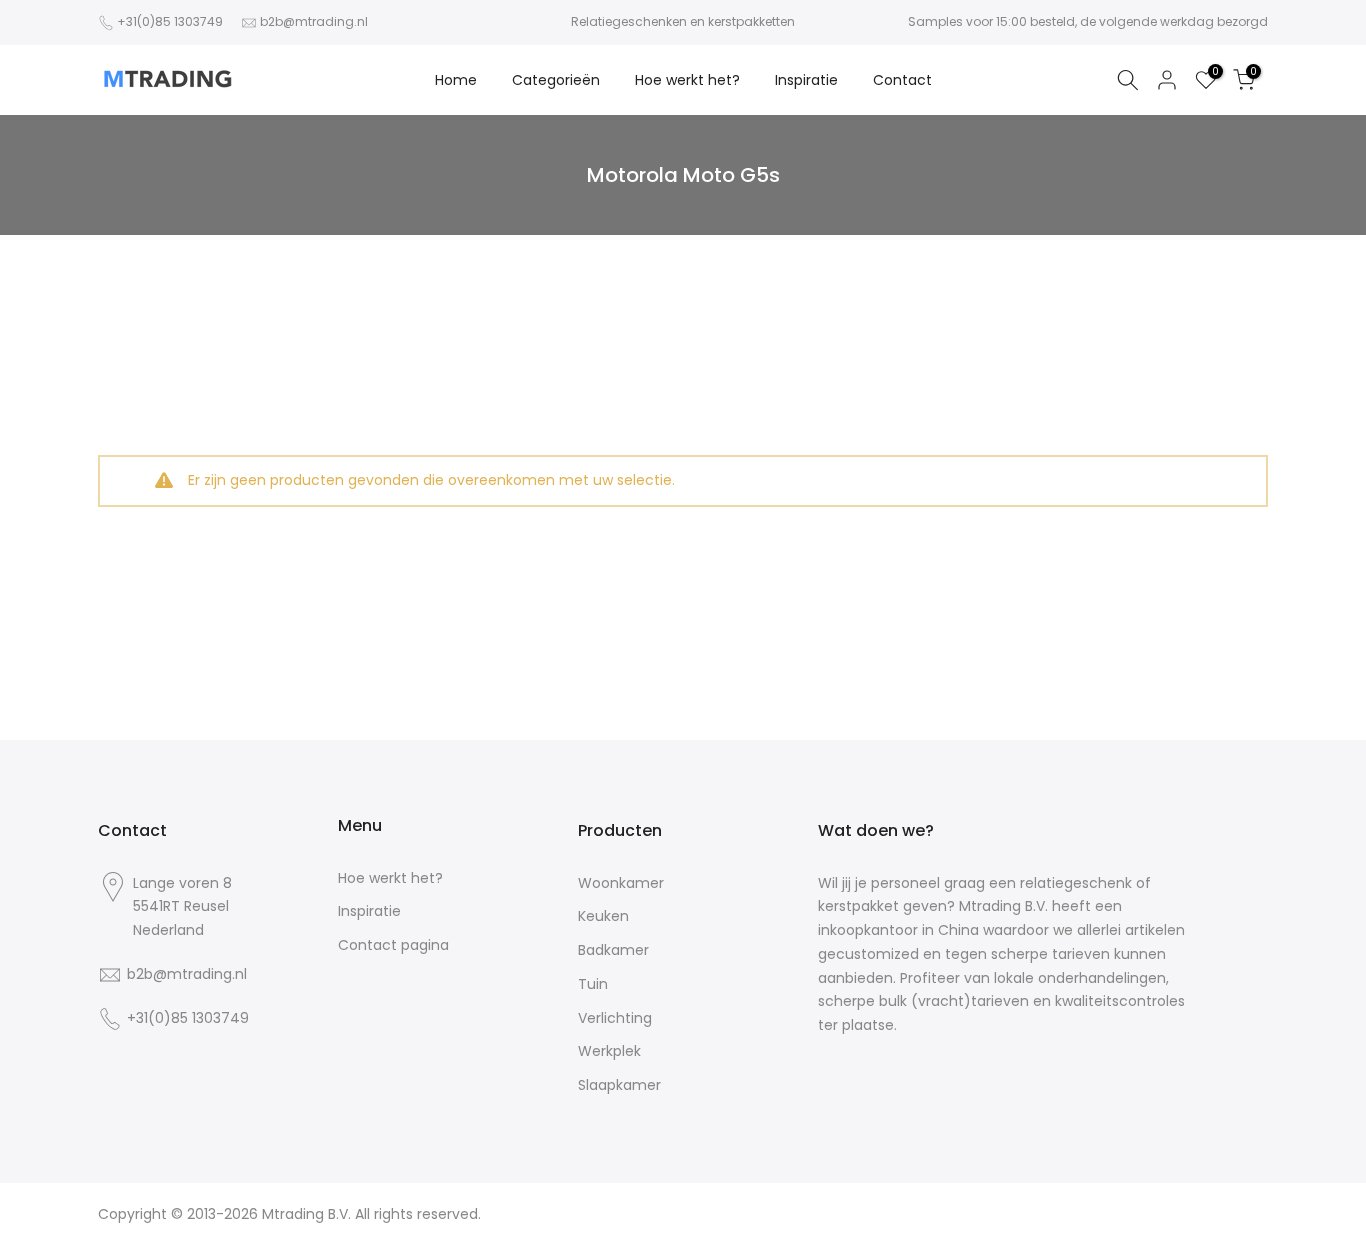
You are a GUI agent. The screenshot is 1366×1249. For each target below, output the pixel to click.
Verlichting (615, 1018)
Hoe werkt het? (687, 80)
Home (456, 80)
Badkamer (613, 950)
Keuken (603, 916)
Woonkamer (621, 883)
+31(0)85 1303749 (170, 21)
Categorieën (556, 80)
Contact (902, 80)
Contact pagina (393, 945)
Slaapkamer (619, 1085)
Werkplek (609, 1051)
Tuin (593, 984)
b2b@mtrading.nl (314, 21)
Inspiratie (806, 80)
